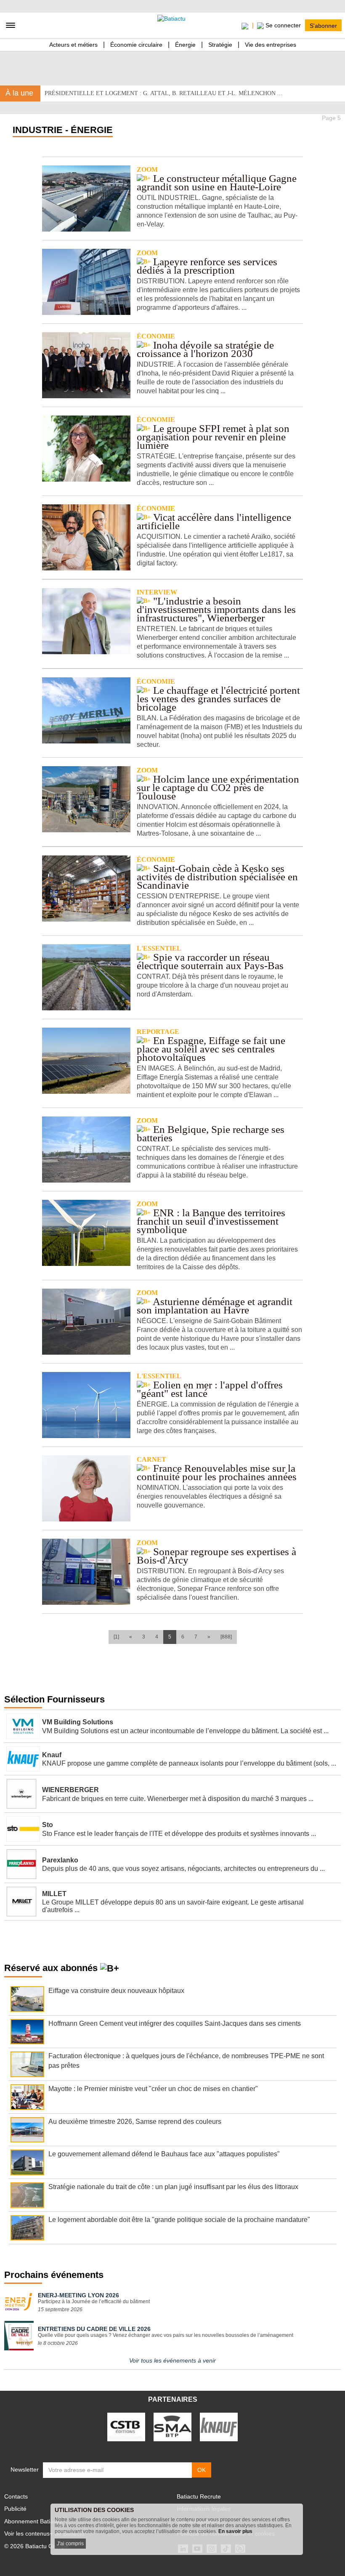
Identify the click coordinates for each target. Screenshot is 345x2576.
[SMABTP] (172, 2427)
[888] (226, 1637)
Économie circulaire (136, 45)
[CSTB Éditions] (126, 2427)
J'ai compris (70, 2544)
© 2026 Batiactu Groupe (36, 2546)
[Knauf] (219, 2427)
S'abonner (323, 25)
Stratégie (220, 45)
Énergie (185, 45)
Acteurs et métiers (73, 45)
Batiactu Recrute (199, 2496)
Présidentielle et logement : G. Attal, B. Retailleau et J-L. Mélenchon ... (163, 93)
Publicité (15, 2509)
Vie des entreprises (271, 45)
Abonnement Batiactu (33, 2521)
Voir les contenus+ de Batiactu (44, 2533)
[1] (116, 1637)
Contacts (16, 2496)
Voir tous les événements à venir (172, 2360)
